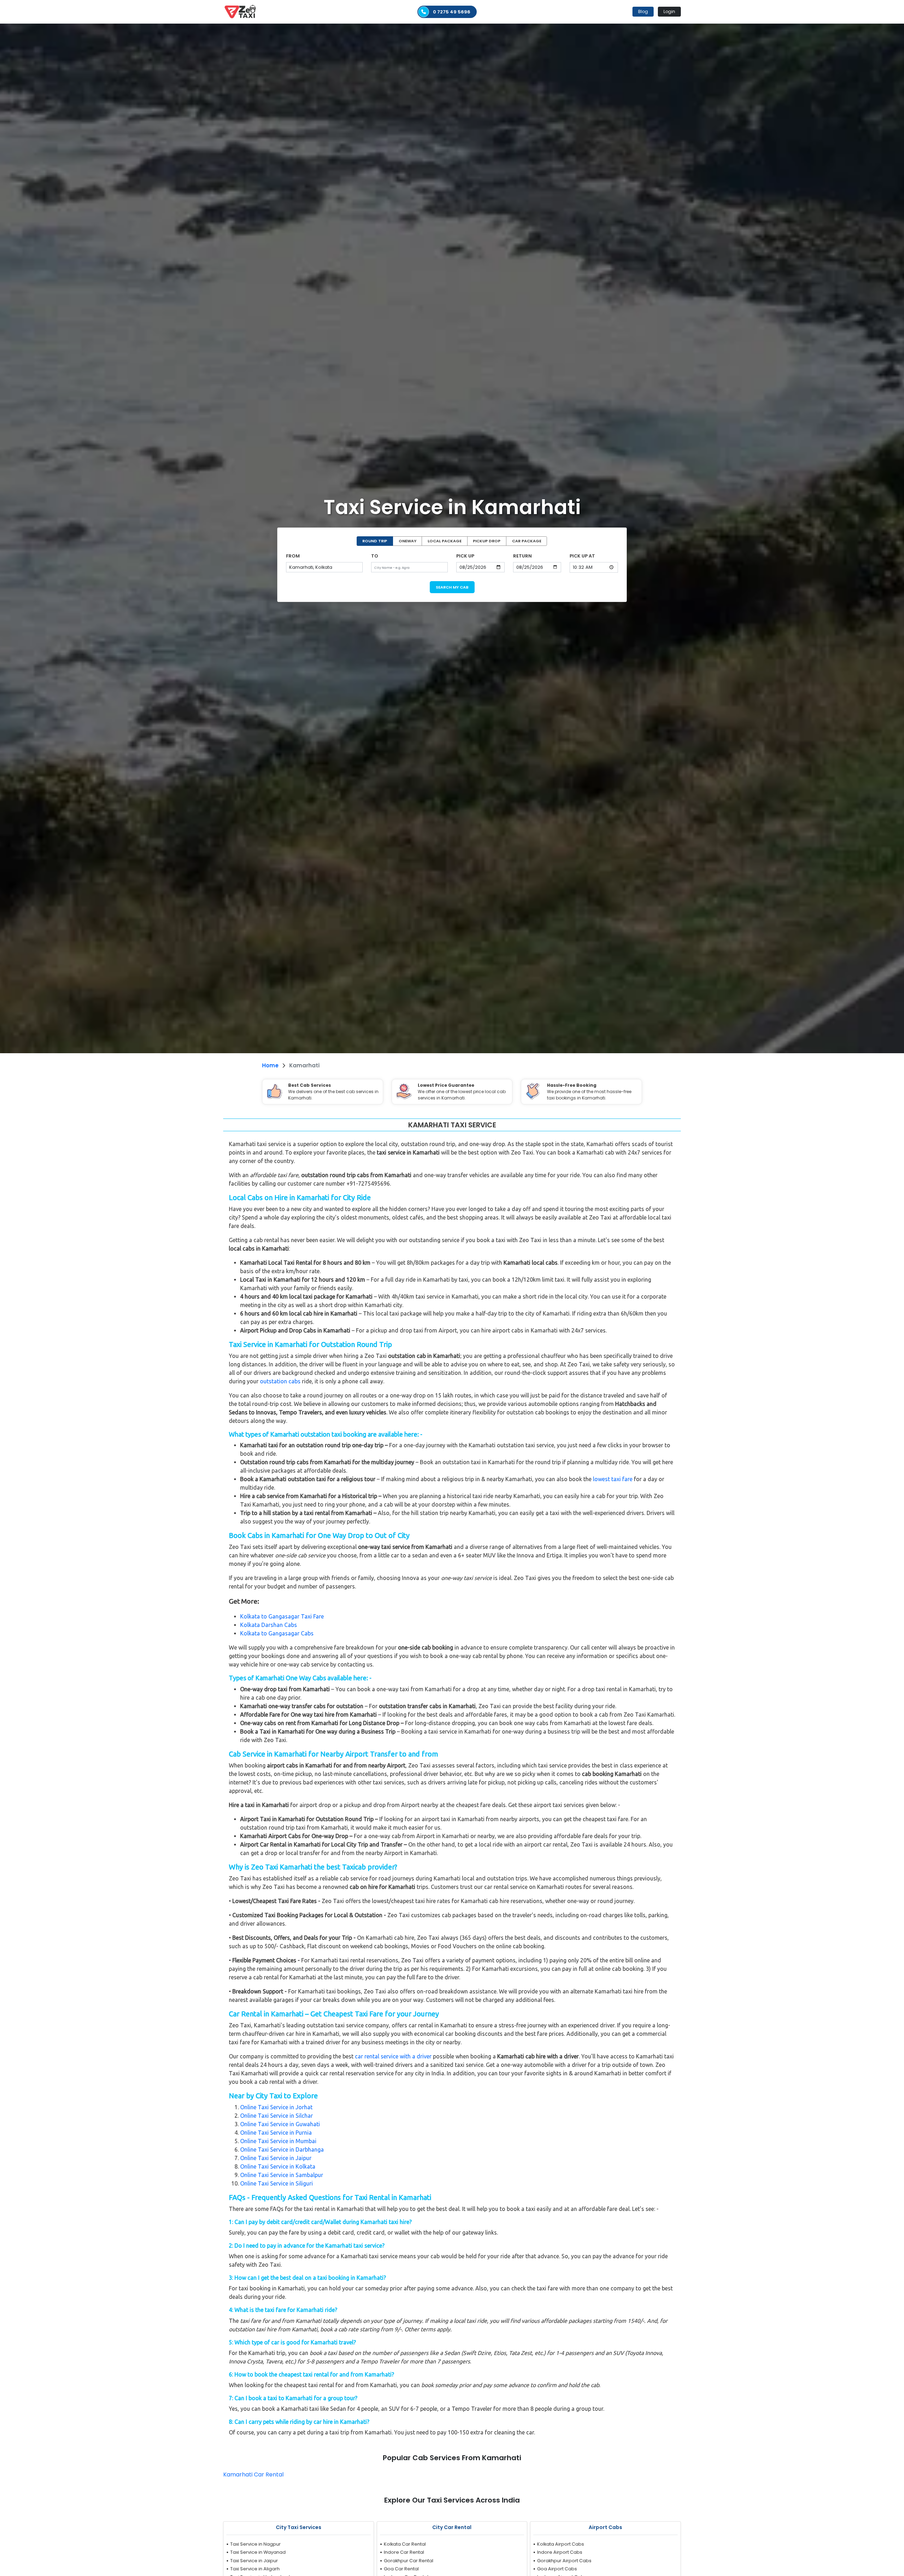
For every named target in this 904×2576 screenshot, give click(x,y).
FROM (293, 556)
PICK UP (465, 556)
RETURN (522, 556)
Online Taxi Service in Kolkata (278, 2166)
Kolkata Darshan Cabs (269, 1625)
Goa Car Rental (401, 2569)
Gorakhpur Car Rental (409, 2561)
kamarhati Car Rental (253, 2474)
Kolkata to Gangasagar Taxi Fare (282, 1616)
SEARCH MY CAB (452, 587)
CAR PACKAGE (527, 541)
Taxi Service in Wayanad (258, 2552)
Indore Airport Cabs (560, 2552)
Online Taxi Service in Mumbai (278, 2141)
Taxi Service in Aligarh (255, 2569)
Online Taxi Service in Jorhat (276, 2107)
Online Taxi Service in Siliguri (276, 2183)
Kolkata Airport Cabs (561, 2544)
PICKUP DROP (487, 541)
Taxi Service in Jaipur (254, 2561)
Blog (643, 11)
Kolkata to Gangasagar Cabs (277, 1633)
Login (669, 11)
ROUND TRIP (375, 541)
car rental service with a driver (393, 2056)
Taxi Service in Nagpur (255, 2544)
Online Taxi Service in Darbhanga (282, 2149)
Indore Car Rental (404, 2552)
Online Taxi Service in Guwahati (280, 2124)
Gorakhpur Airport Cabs (564, 2561)
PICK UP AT (582, 556)
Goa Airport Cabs (557, 2569)
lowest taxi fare (613, 1479)
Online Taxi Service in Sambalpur (282, 2175)
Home (270, 1065)
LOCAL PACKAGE (445, 541)
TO (375, 556)
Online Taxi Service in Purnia (276, 2133)
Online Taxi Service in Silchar (276, 2116)
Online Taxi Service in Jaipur (276, 2158)
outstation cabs (280, 1381)
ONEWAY (408, 541)
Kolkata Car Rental (405, 2544)
